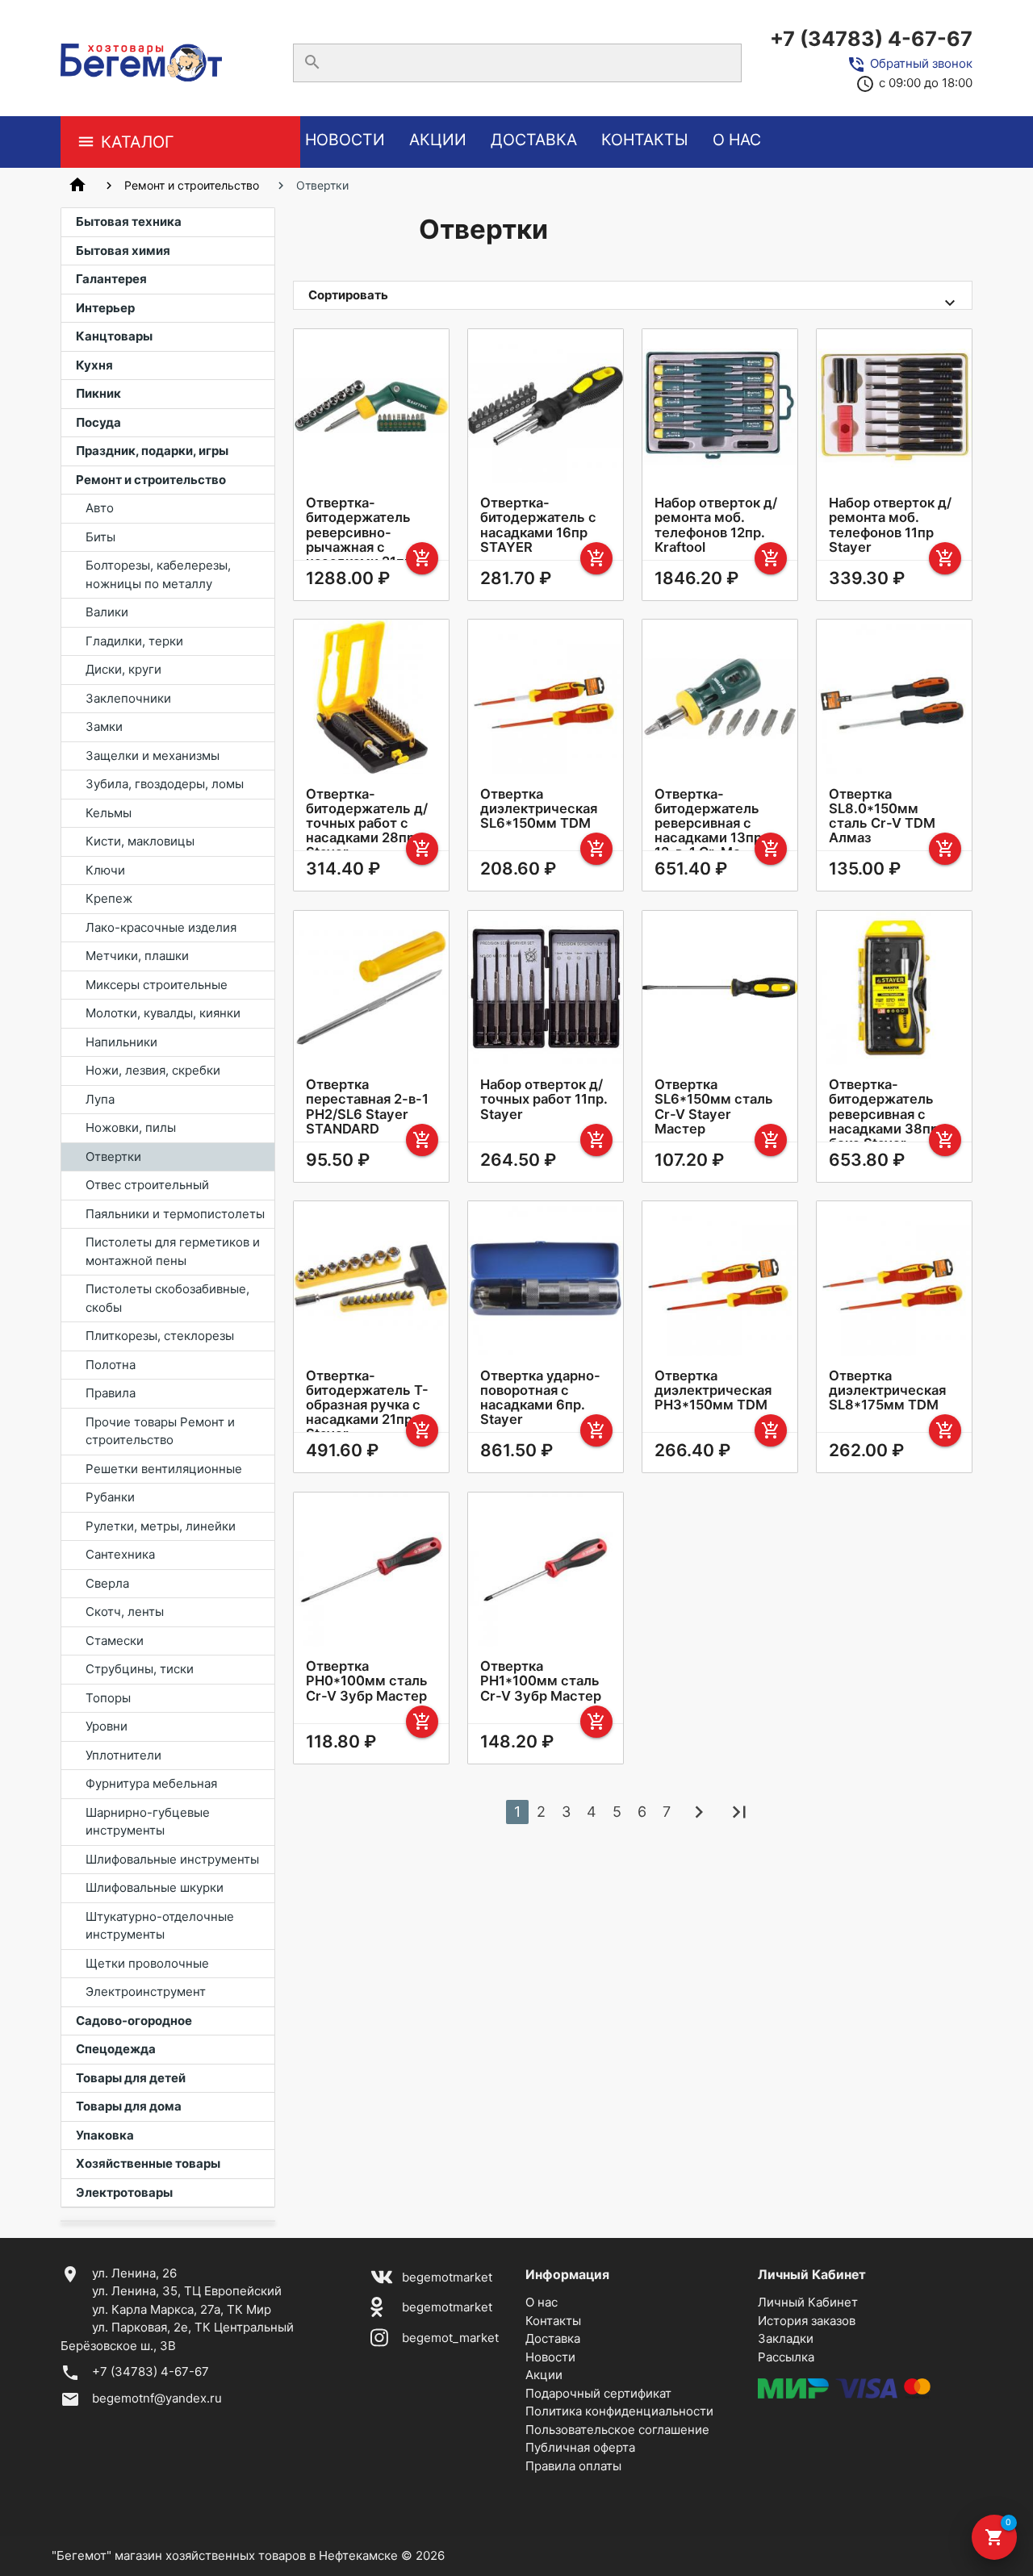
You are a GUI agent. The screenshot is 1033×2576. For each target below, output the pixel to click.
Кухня (94, 365)
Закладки (786, 2338)
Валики (107, 612)
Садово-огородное (134, 2021)
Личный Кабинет (808, 2302)
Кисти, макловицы (140, 841)
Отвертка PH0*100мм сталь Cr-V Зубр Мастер (367, 1680)
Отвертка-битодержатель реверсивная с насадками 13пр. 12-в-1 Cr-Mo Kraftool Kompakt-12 (713, 838)
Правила (111, 1393)
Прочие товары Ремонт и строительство (160, 1431)
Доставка (534, 140)
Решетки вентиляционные (164, 1469)
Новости (345, 140)
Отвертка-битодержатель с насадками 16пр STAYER (538, 524)
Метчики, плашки (137, 956)
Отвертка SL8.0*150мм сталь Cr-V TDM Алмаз (882, 816)
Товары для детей (131, 2078)
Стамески (115, 1641)
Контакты (645, 140)
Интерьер (105, 308)
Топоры (108, 1698)
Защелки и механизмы (153, 756)
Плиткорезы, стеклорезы (160, 1336)
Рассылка (786, 2357)
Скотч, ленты (125, 1612)
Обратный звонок (921, 63)
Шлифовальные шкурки (155, 1887)
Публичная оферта (580, 2447)
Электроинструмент (146, 1991)
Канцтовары (114, 336)
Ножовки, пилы (131, 1127)
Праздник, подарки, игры (152, 451)
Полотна (111, 1365)
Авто (100, 508)
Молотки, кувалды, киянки (163, 1013)
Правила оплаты (573, 2466)
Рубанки (110, 1497)
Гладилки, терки (134, 641)
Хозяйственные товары (148, 2163)
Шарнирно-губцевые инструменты (148, 1822)
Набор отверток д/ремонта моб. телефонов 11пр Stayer (890, 524)
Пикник (98, 393)
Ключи (105, 870)
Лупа (100, 1099)
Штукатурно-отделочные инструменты (160, 1926)
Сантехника (120, 1554)
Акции (438, 140)
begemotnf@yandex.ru (157, 2398)
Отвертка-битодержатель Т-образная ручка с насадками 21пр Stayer (367, 1405)
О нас (737, 140)
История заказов (807, 2321)
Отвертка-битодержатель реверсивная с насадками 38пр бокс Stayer (884, 1114)
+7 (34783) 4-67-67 (871, 39)
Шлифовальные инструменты (172, 1859)
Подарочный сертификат (598, 2393)
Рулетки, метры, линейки (161, 1526)
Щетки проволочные (147, 1963)
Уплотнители (123, 1755)
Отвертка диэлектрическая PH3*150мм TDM (713, 1390)
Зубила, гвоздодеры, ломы (165, 784)
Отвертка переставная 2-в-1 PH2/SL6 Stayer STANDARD (367, 1106)
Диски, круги (123, 669)
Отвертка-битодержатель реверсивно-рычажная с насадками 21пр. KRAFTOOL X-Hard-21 (369, 547)
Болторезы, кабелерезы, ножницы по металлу (158, 574)
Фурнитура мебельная (151, 1783)
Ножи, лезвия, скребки (153, 1070)
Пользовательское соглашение (617, 2430)
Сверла (107, 1583)
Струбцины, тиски (140, 1669)
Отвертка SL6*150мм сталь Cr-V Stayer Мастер (714, 1106)
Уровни (107, 1726)
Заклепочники (128, 698)
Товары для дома (129, 2106)
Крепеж (109, 898)
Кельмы (109, 813)
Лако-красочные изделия (161, 927)
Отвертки (113, 1156)
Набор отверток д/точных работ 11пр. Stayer (544, 1099)
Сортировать (348, 295)
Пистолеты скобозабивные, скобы (167, 1298)
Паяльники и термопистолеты (175, 1214)
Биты (100, 537)
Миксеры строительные (157, 985)
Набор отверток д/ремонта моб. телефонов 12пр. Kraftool (716, 524)
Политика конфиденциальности (619, 2411)
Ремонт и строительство (192, 185)
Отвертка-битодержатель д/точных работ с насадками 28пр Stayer (367, 823)
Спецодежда (116, 2049)
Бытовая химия (123, 251)
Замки (104, 726)
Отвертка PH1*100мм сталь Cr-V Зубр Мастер (541, 1680)
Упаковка (105, 2135)
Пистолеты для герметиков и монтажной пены (173, 1251)
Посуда (98, 422)
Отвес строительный (147, 1185)
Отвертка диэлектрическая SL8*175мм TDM (887, 1390)
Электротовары (124, 2192)
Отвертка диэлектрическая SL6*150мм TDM (539, 808)
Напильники (121, 1042)
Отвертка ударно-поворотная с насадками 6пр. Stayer (540, 1397)
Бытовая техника (129, 221)
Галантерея (111, 279)
